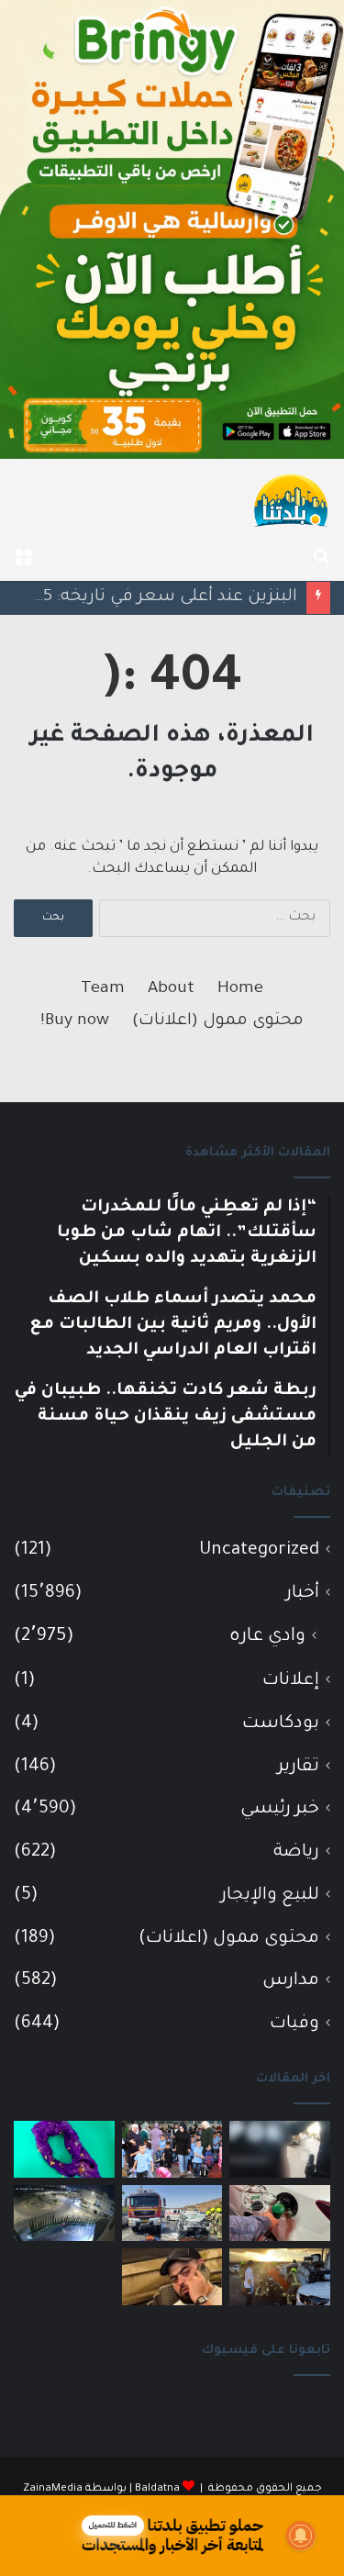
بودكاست (281, 1724)
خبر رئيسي (280, 1809)
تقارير (299, 1767)
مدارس (291, 1981)
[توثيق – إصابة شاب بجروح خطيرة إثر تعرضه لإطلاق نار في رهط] (64, 2214)
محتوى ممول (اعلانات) (218, 1021)
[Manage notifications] (301, 2536)
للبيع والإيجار (270, 1896)
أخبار (303, 1594)
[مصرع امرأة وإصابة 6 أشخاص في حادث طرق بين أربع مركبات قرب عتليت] (280, 2277)
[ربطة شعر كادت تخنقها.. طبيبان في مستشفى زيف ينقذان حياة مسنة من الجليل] (64, 2149)
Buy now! (75, 1021)
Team (103, 989)
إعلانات (291, 1681)
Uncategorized (259, 1550)
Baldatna (157, 2489)
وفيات (294, 2024)
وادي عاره (267, 1637)
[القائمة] (23, 558)
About (171, 989)
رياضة (296, 1852)
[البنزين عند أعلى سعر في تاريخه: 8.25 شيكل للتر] (280, 2214)
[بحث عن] (321, 558)
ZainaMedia (53, 2489)
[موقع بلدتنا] (291, 499)
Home (240, 989)
